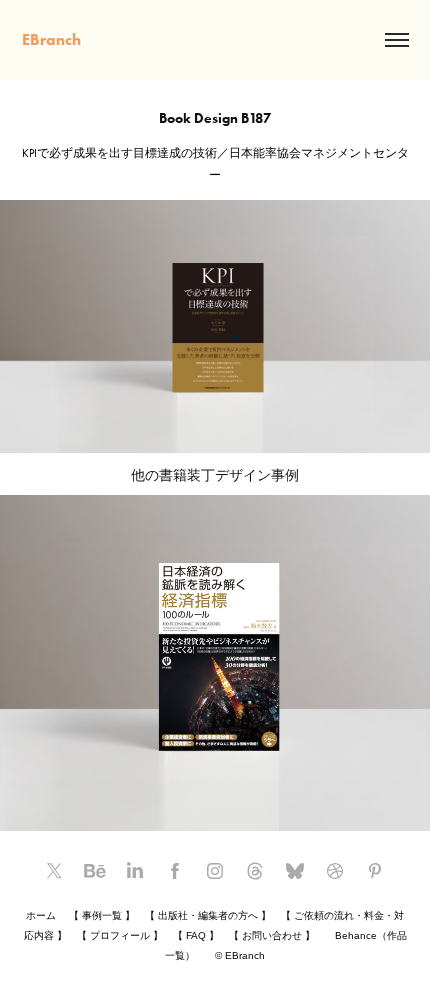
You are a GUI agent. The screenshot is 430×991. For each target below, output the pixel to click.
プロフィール (120, 935)
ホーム (41, 915)
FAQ (196, 935)
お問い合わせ (272, 935)
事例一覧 (102, 915)
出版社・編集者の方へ (208, 915)
